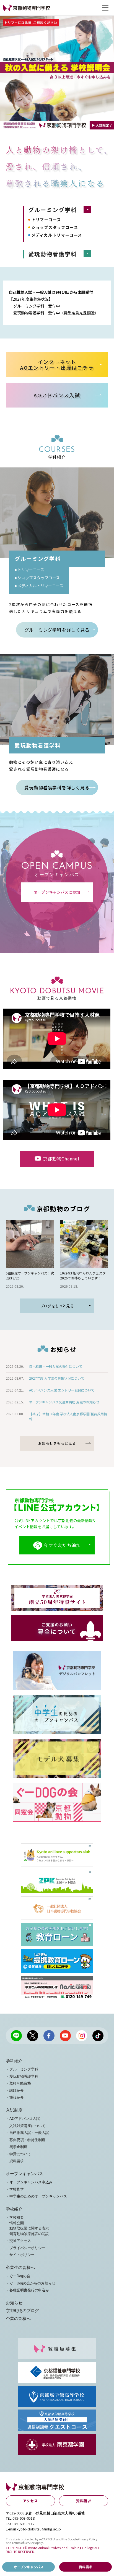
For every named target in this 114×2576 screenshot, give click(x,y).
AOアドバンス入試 (25, 2119)
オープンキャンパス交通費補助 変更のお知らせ (64, 1402)
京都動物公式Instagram (82, 2036)
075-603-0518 (24, 2518)
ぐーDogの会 (20, 2276)
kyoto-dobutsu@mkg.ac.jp (39, 2529)
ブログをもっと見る (57, 1306)
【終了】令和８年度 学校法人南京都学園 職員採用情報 (68, 1416)
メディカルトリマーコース (57, 235)
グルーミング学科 (53, 210)
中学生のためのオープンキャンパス (38, 2196)
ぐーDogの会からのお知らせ (32, 2283)
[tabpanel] (57, 73)
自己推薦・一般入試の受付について (56, 1366)
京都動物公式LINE (16, 2036)
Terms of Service (23, 2543)
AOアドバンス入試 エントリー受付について (62, 1390)
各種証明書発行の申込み (29, 2290)
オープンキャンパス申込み (31, 2182)
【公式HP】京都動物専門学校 (24, 11)
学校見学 (17, 2189)
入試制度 (14, 2110)
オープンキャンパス (24, 2174)
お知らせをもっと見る (57, 1443)
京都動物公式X (33, 2036)
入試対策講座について (27, 2126)
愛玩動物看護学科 (53, 254)
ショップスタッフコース (55, 227)
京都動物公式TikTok (98, 2036)
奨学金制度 (18, 2147)
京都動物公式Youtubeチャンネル (65, 2036)
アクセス (30, 2501)
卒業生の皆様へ (20, 2268)
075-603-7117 (24, 2524)
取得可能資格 (20, 2083)
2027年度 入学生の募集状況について (57, 1378)
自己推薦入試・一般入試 (29, 2133)
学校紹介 (14, 2209)
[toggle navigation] (105, 8)
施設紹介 (17, 2097)
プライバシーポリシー (27, 2248)
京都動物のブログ (22, 2311)
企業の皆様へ (18, 2319)
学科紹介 (14, 2061)
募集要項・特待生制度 (27, 2140)
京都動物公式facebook (49, 2036)
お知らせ (14, 2303)
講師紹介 (17, 2090)
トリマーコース (46, 219)
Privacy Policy (88, 2539)
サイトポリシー (22, 2255)
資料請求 (17, 2161)
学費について (20, 2154)
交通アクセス (20, 2241)
